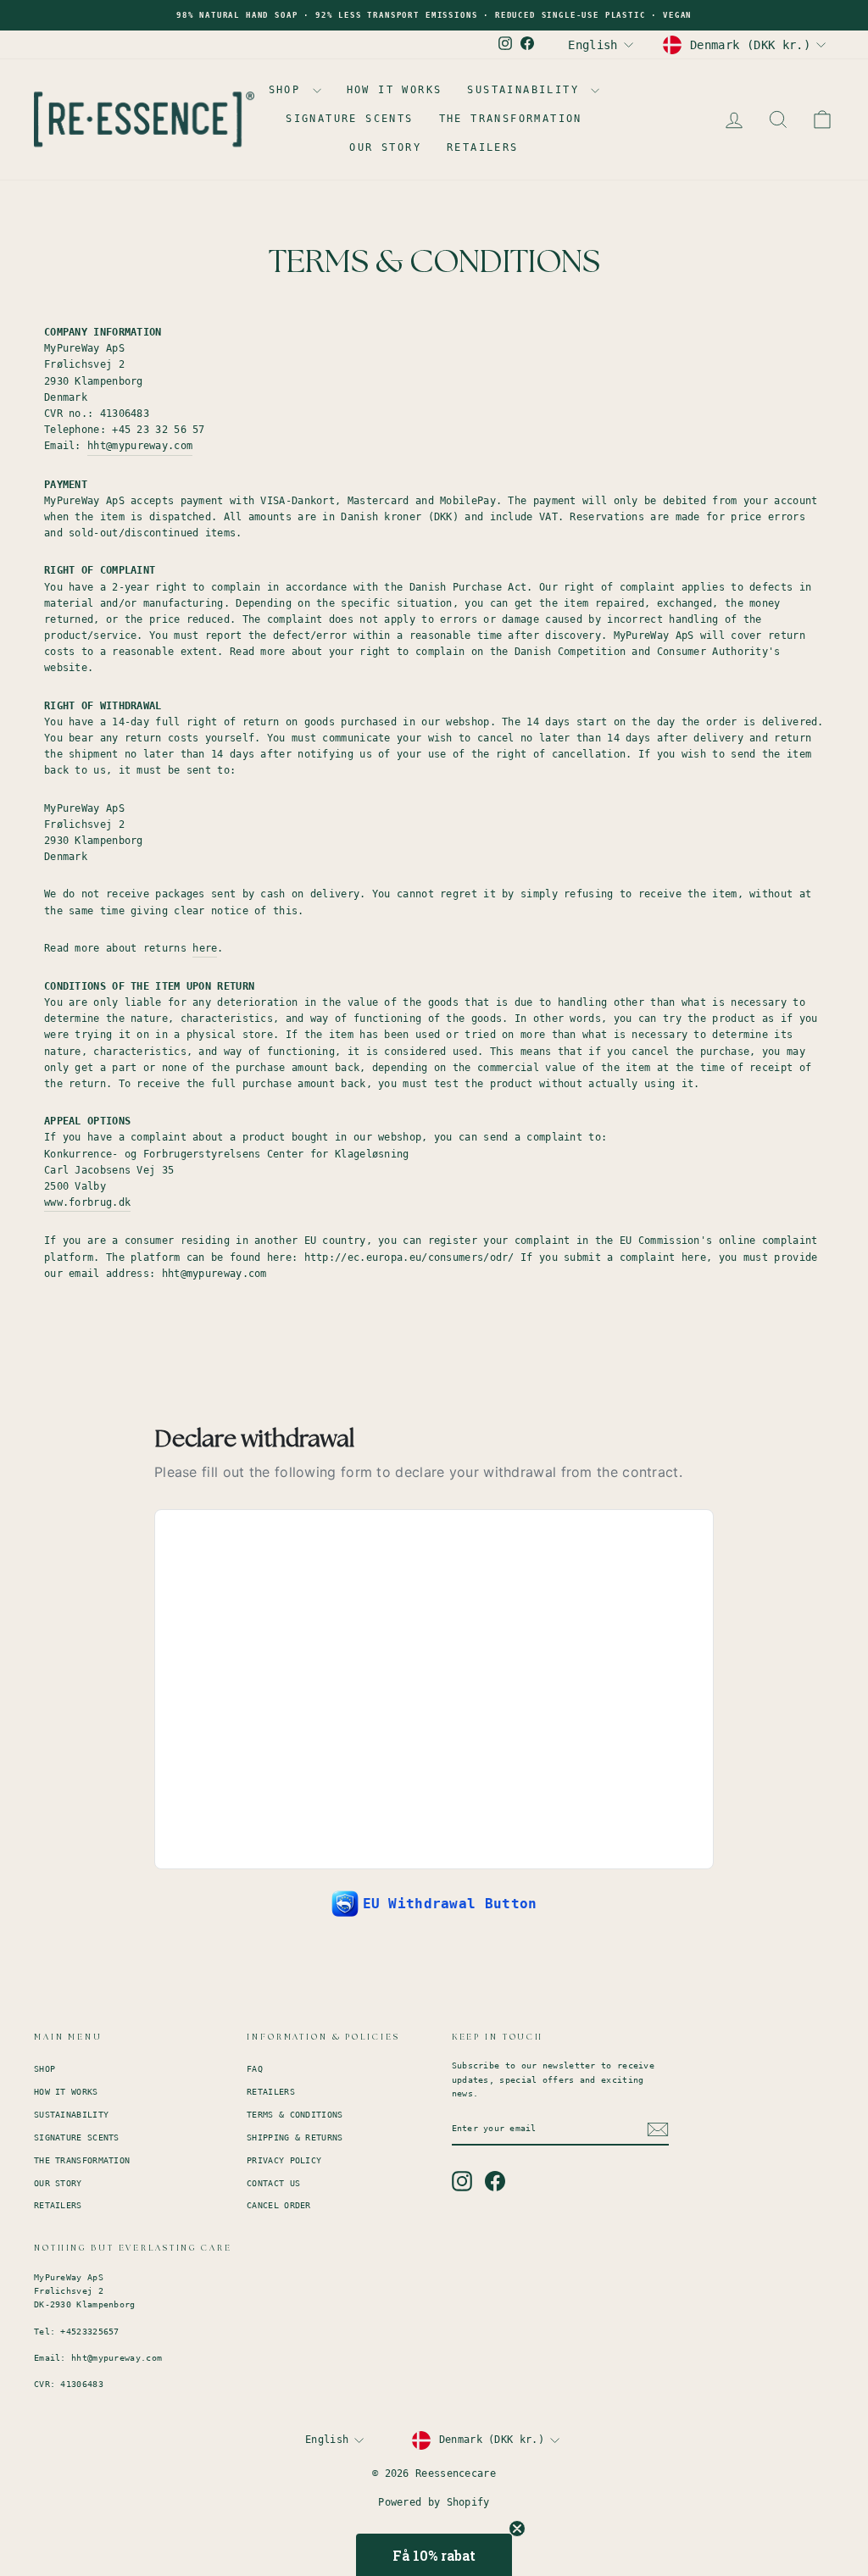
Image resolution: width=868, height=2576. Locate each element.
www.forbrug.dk (87, 1202)
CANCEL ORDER (279, 2205)
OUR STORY (385, 147)
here (205, 948)
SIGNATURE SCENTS (349, 119)
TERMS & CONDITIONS (295, 2115)
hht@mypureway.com (140, 446)
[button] (434, 2555)
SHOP (289, 90)
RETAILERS (483, 147)
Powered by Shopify (434, 2502)
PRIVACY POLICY (284, 2160)
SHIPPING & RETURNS (295, 2137)
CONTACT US (273, 2183)
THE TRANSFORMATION (511, 119)
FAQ (255, 2069)
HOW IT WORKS (395, 90)
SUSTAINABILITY (527, 90)
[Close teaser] (517, 2529)
